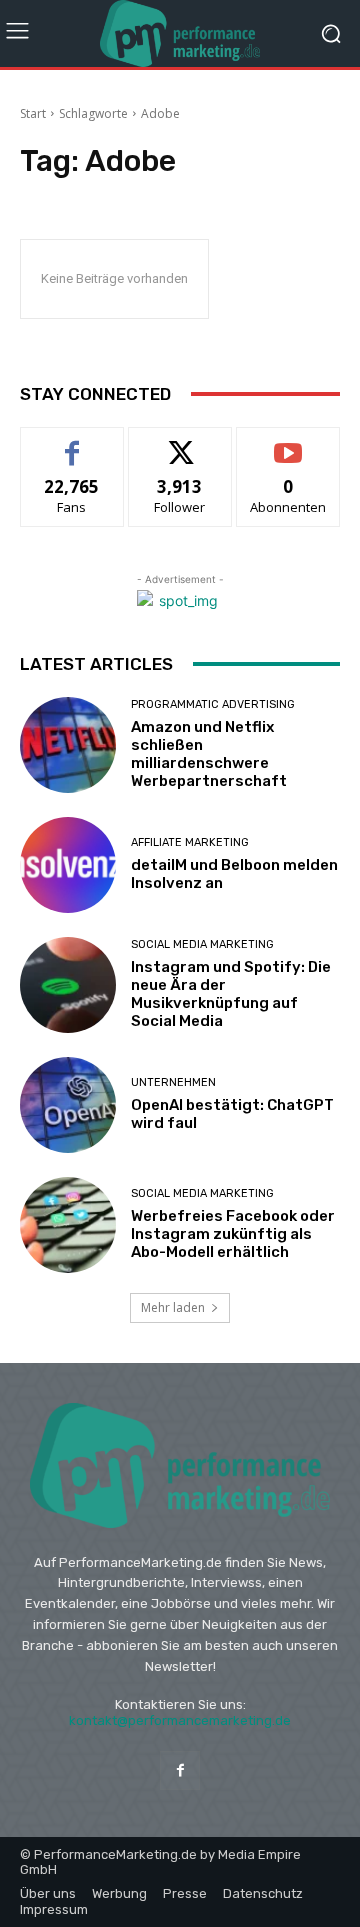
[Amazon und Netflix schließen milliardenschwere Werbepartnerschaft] (68, 745)
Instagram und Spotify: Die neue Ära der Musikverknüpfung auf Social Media (231, 994)
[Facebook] (179, 1770)
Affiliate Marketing (190, 842)
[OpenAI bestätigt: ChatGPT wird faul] (68, 1105)
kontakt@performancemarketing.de (180, 1720)
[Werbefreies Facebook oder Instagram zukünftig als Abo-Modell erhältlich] (68, 1225)
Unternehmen (173, 1082)
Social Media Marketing (202, 944)
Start (33, 113)
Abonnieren (288, 442)
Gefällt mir (72, 442)
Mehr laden (173, 1307)
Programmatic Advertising (213, 704)
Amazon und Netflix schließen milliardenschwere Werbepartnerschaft (209, 754)
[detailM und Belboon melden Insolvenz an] (68, 865)
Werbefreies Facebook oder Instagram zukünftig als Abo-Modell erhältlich (233, 1234)
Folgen (180, 442)
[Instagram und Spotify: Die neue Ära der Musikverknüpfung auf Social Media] (68, 985)
